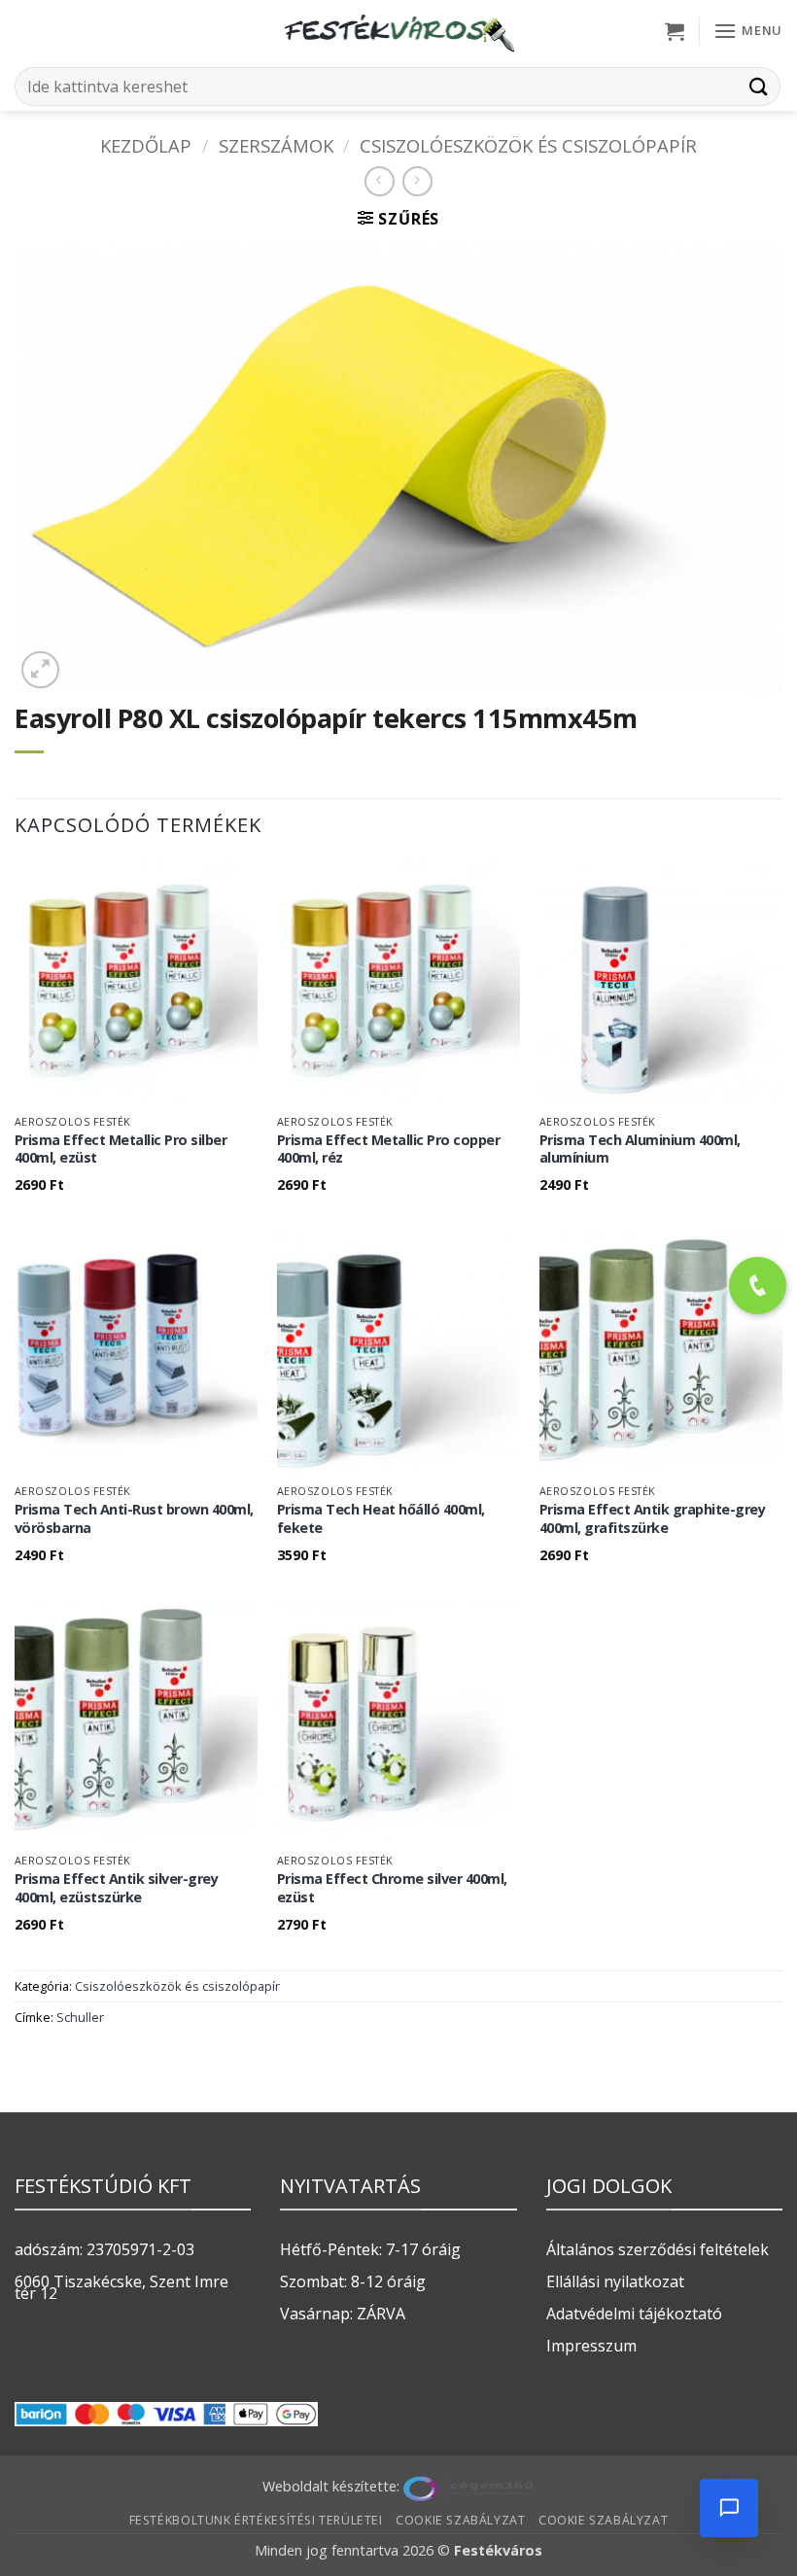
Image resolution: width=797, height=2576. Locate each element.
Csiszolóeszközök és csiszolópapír (528, 145)
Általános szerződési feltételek (658, 2249)
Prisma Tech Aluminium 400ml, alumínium (640, 1149)
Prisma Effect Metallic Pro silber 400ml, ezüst (121, 1149)
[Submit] (759, 86)
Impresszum (591, 2346)
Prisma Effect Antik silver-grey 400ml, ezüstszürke (117, 1888)
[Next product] (380, 181)
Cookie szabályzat (460, 2520)
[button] (675, 31)
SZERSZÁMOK (276, 145)
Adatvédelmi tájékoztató (634, 2314)
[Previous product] (417, 181)
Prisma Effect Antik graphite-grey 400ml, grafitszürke (653, 1519)
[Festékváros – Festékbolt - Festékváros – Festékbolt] (398, 31)
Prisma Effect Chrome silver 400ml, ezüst (392, 1888)
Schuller (80, 2017)
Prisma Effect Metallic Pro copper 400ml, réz (389, 1149)
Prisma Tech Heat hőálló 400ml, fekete (381, 1519)
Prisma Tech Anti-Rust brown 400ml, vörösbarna (134, 1519)
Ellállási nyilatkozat (615, 2281)
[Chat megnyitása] (729, 2508)
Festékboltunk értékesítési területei (256, 2520)
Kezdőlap (146, 145)
